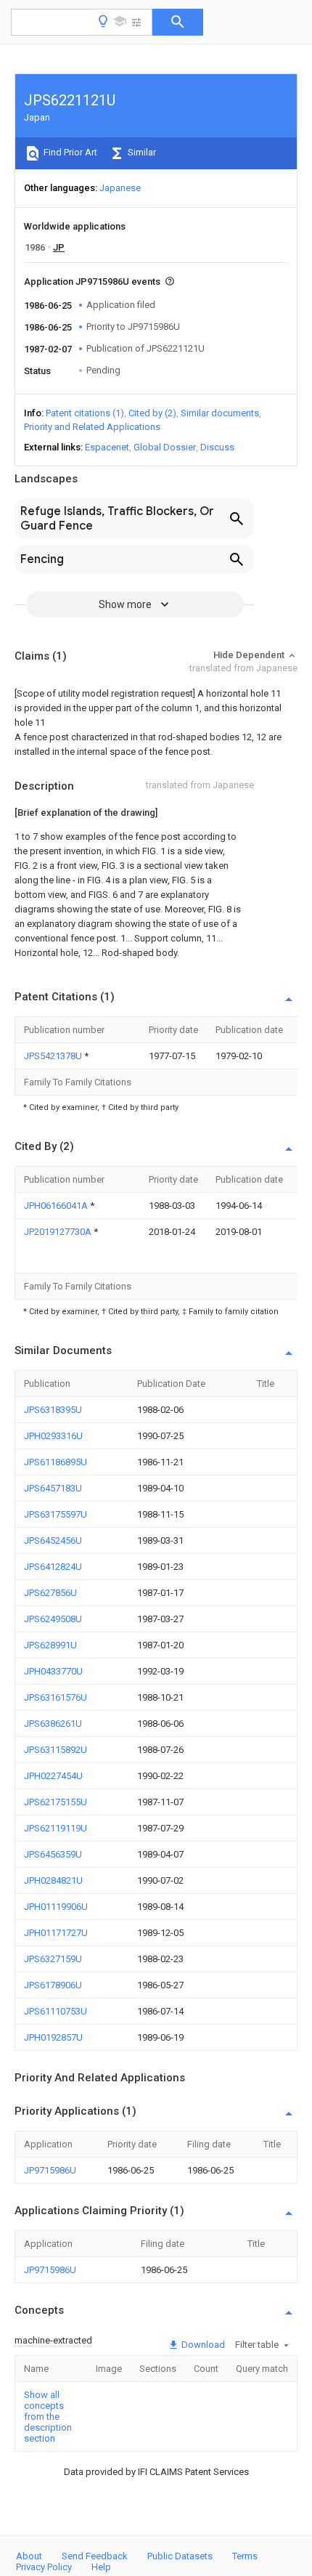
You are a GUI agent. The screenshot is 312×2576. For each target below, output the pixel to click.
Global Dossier (165, 447)
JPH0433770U (53, 1671)
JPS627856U (50, 1593)
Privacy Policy (44, 2567)
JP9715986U (50, 2170)
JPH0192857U (53, 2037)
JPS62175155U (56, 1802)
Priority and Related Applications (92, 427)
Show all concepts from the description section (48, 2417)
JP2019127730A (59, 1232)
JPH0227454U (53, 1776)
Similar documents (220, 413)
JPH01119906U (56, 1907)
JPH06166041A (57, 1206)
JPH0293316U (53, 1436)
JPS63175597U (56, 1514)
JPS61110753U (56, 2011)
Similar (141, 152)
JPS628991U (50, 1645)
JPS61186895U (56, 1462)
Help (101, 2567)
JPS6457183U (53, 1488)
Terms (245, 2556)
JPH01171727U (56, 1933)
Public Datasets (180, 2556)
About (29, 2556)
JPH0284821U (53, 1880)
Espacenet (107, 447)
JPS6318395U (53, 1410)
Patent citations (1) (85, 413)
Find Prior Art (69, 152)
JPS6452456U (53, 1540)
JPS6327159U (53, 1959)
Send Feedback (95, 2556)
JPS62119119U (56, 1828)
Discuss (217, 447)
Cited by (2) (152, 413)
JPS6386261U (53, 1724)
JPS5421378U (54, 1056)
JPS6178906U (53, 1985)
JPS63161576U (56, 1697)
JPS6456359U (53, 1854)
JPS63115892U (56, 1750)
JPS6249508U (53, 1619)
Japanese (120, 188)
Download (202, 2345)
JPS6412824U (53, 1567)
